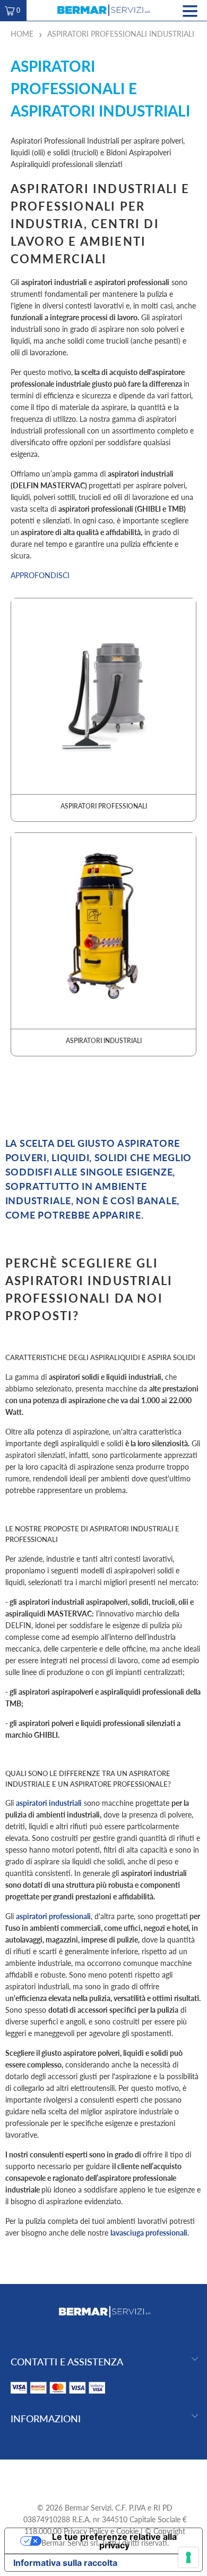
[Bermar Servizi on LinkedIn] (123, 2476)
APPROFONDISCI (40, 575)
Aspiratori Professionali (104, 710)
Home (22, 34)
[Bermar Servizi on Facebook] (85, 2476)
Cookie (127, 2531)
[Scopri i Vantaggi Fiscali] (58, 2396)
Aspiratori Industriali (104, 944)
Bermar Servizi (88, 2508)
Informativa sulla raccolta (65, 2563)
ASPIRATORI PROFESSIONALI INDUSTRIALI (121, 34)
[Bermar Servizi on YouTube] (105, 2476)
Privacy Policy (86, 2531)
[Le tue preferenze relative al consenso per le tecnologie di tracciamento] (188, 2557)
